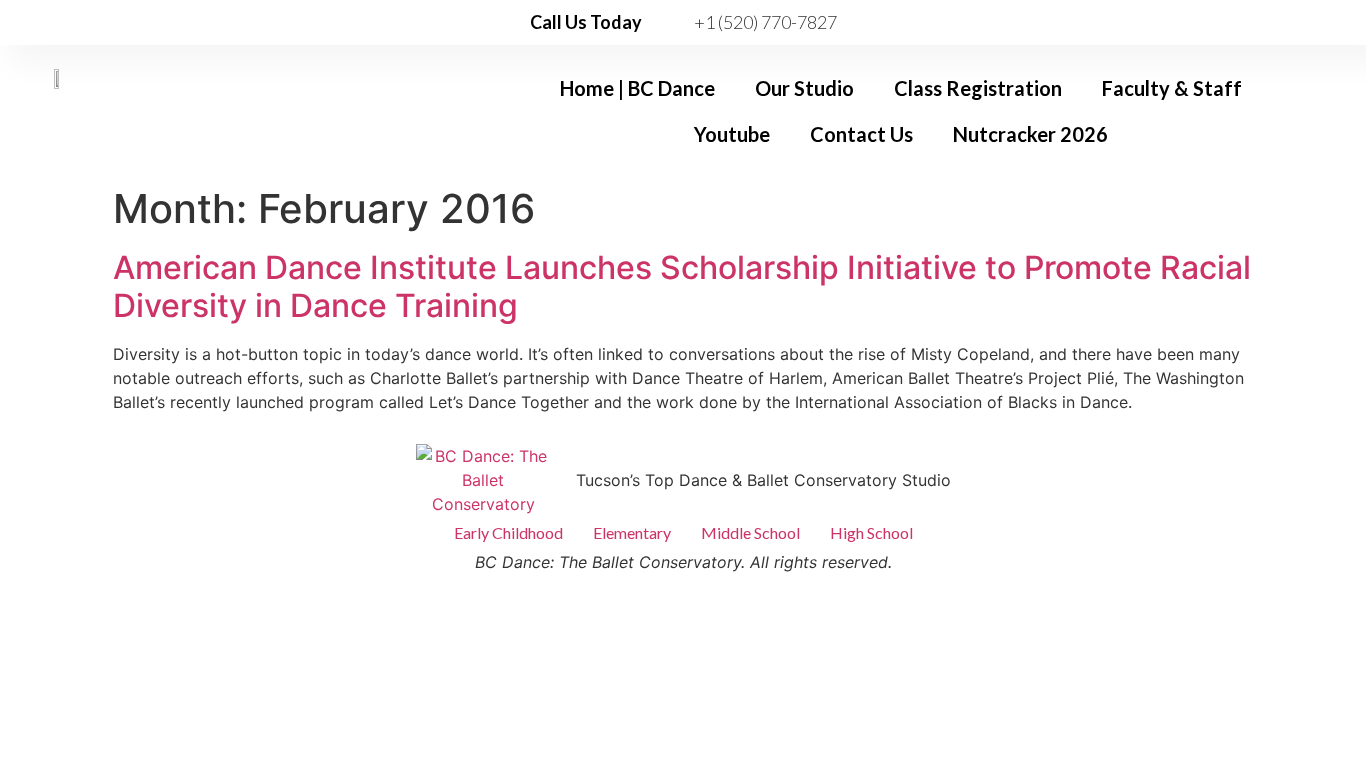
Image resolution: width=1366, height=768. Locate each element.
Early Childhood (508, 532)
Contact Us (861, 134)
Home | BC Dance (637, 88)
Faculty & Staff (1172, 88)
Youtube (732, 134)
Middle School (750, 532)
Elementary (632, 532)
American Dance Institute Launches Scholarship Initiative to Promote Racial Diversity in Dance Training (682, 286)
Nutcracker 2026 (1030, 134)
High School (871, 532)
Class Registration (978, 88)
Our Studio (804, 88)
